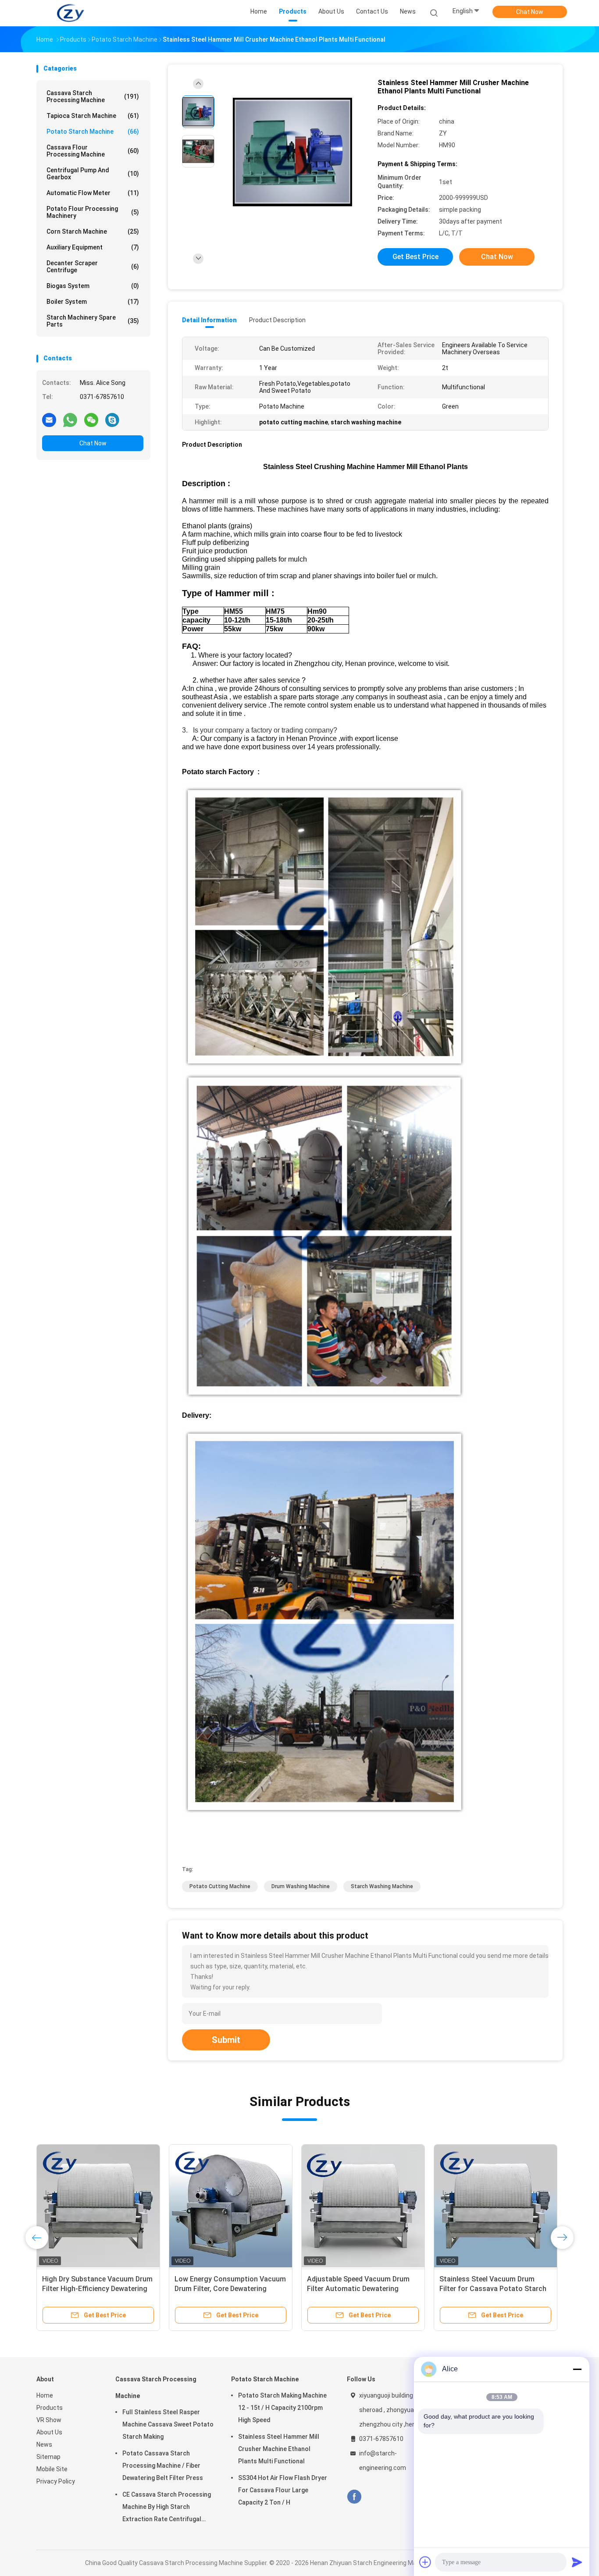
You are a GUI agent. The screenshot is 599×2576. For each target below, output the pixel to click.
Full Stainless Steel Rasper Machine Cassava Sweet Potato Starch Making (168, 2424)
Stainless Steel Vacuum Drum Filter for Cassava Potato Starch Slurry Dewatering (493, 2289)
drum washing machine (301, 1886)
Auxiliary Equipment (93, 247)
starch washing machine (382, 1886)
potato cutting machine (220, 1886)
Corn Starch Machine (93, 231)
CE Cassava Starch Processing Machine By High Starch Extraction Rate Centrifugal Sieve (167, 2508)
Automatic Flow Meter (93, 193)
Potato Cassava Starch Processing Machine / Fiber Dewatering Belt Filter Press (163, 2466)
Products (50, 2408)
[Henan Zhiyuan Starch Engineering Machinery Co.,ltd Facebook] (354, 2497)
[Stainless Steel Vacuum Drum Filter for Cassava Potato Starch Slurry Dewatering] (496, 2206)
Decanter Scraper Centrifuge (93, 267)
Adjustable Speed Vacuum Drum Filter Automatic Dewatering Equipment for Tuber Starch (358, 2289)
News (44, 2444)
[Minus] (577, 2369)
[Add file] (425, 2562)
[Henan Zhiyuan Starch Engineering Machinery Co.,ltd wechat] (91, 420)
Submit (226, 2040)
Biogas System (93, 286)
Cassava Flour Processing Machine (93, 151)
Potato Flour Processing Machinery (93, 212)
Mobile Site (52, 2469)
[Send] (577, 2562)
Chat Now (530, 12)
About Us (49, 2432)
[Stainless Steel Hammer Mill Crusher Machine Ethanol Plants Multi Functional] (292, 152)
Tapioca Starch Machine (93, 116)
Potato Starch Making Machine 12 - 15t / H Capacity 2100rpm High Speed (282, 2408)
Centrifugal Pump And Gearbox (93, 174)
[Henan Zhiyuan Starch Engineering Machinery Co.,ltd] (71, 13)
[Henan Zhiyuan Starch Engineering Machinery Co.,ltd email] (49, 420)
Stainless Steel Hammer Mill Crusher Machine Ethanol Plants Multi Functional (279, 2449)
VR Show (49, 2420)
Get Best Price (415, 257)
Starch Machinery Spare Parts (93, 321)
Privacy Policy (56, 2481)
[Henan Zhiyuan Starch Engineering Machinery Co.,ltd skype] (112, 420)
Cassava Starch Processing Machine (93, 96)
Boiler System (93, 302)
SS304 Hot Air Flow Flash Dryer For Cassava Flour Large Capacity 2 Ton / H (283, 2490)
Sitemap (48, 2457)
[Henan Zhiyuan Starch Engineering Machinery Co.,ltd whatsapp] (70, 420)
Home (45, 2395)
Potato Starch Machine (93, 132)
